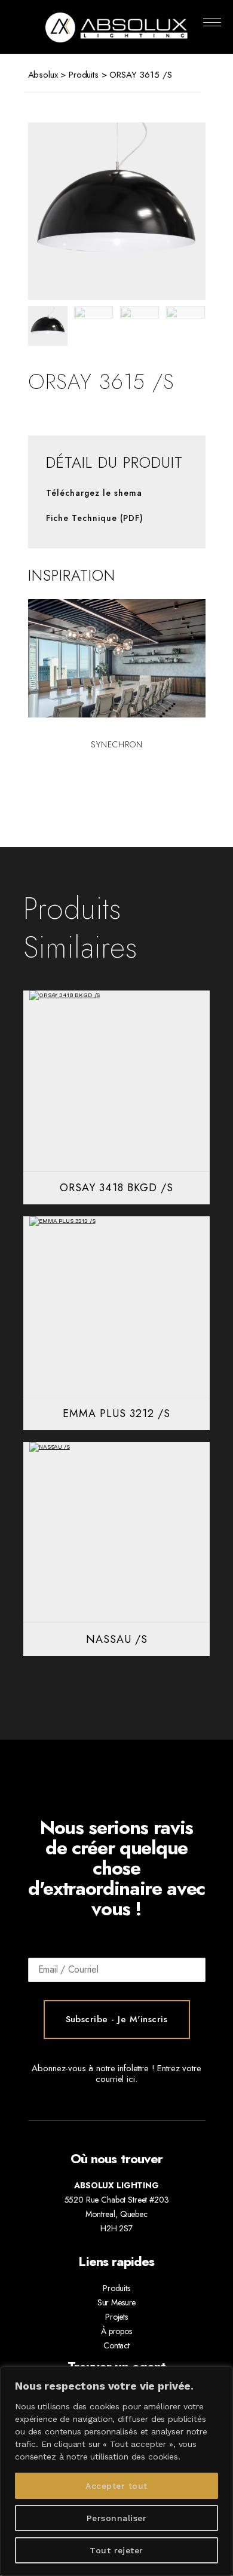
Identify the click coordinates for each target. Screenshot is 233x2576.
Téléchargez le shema (94, 493)
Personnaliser (116, 2518)
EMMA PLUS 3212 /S (116, 1413)
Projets (116, 2317)
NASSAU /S (117, 1639)
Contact (116, 2345)
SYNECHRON (117, 744)
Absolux (43, 75)
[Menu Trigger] (212, 22)
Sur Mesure (117, 2302)
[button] (171, 211)
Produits (84, 75)
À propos (116, 2331)
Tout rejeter (116, 2550)
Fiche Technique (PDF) (95, 518)
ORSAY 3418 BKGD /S (116, 1188)
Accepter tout (116, 2486)
